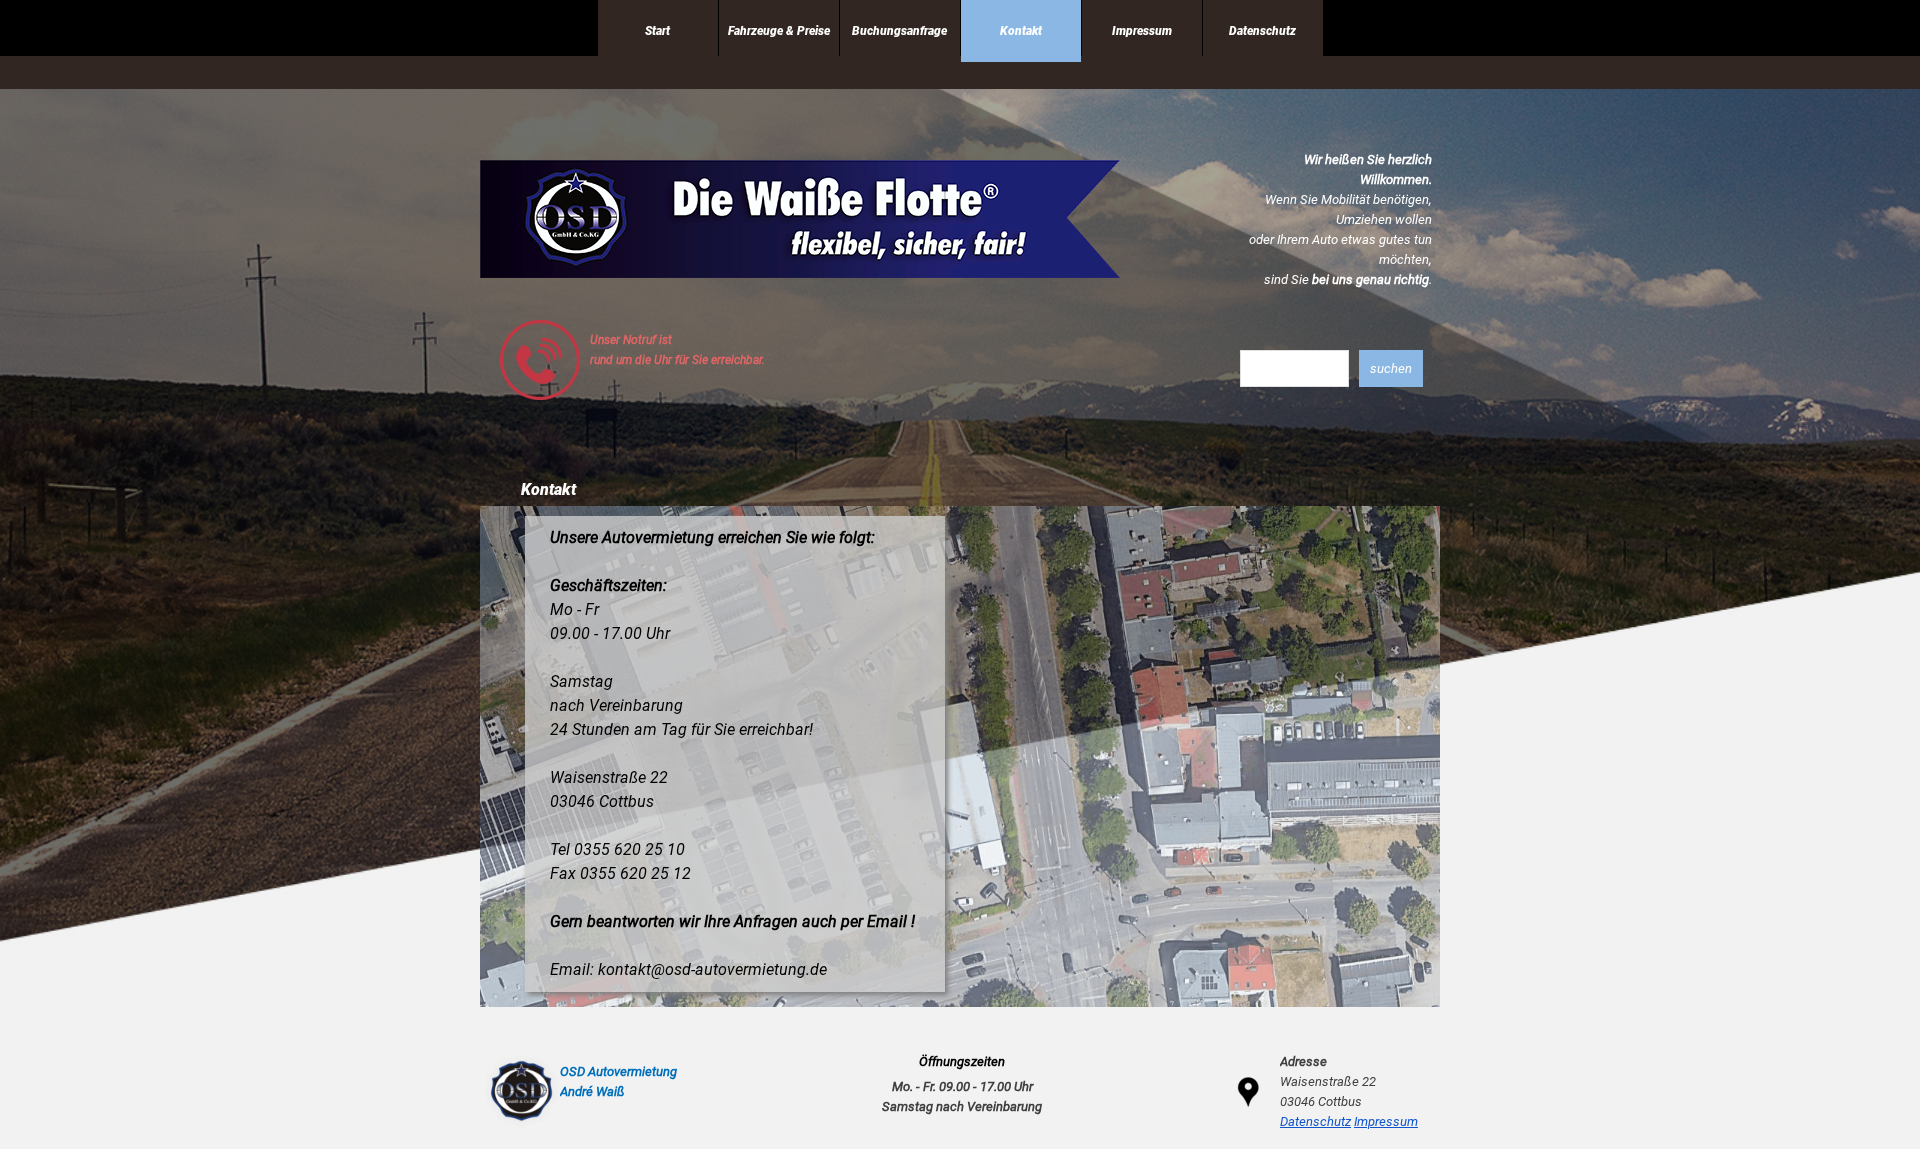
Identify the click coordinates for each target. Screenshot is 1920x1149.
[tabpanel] (1331, 220)
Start (657, 31)
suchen (1391, 368)
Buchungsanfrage (899, 31)
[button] (540, 327)
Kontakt (1021, 31)
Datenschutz (1262, 31)
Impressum (1142, 31)
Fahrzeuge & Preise (779, 31)
